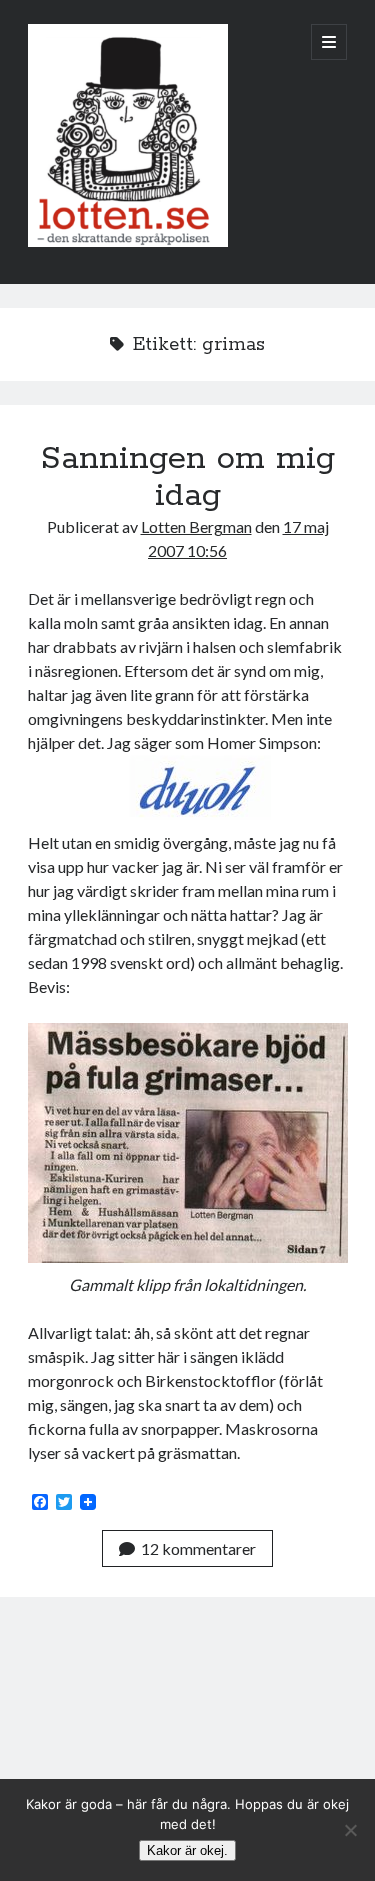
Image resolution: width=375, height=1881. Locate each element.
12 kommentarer (198, 1548)
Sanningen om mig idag (187, 477)
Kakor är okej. (187, 1850)
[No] (350, 1830)
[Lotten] (128, 242)
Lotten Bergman (196, 526)
